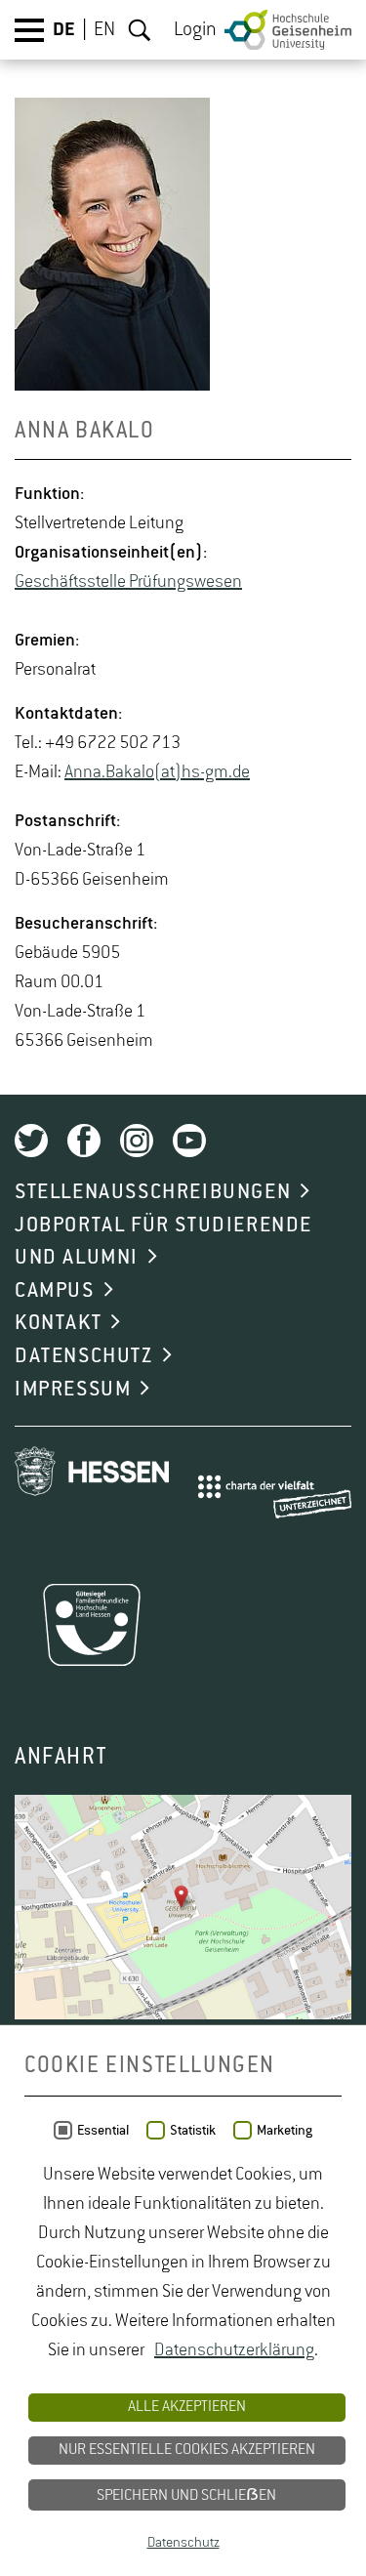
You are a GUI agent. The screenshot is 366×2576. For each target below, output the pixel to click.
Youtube (189, 1141)
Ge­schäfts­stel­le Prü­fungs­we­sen (128, 582)
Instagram (137, 1141)
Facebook (84, 1141)
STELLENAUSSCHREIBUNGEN (153, 1192)
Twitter (31, 1141)
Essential (103, 2131)
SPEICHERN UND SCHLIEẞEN (186, 2496)
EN (104, 30)
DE (64, 30)
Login (195, 30)
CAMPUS (55, 1291)
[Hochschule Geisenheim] (288, 30)
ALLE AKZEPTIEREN (187, 2407)
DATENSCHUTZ (84, 1356)
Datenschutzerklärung (234, 2350)
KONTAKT (58, 1323)
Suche (140, 30)
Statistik (193, 2131)
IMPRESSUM (73, 1390)
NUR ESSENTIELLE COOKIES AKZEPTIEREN (187, 2450)
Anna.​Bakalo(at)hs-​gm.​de (157, 772)
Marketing (285, 2131)
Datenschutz (183, 2543)
